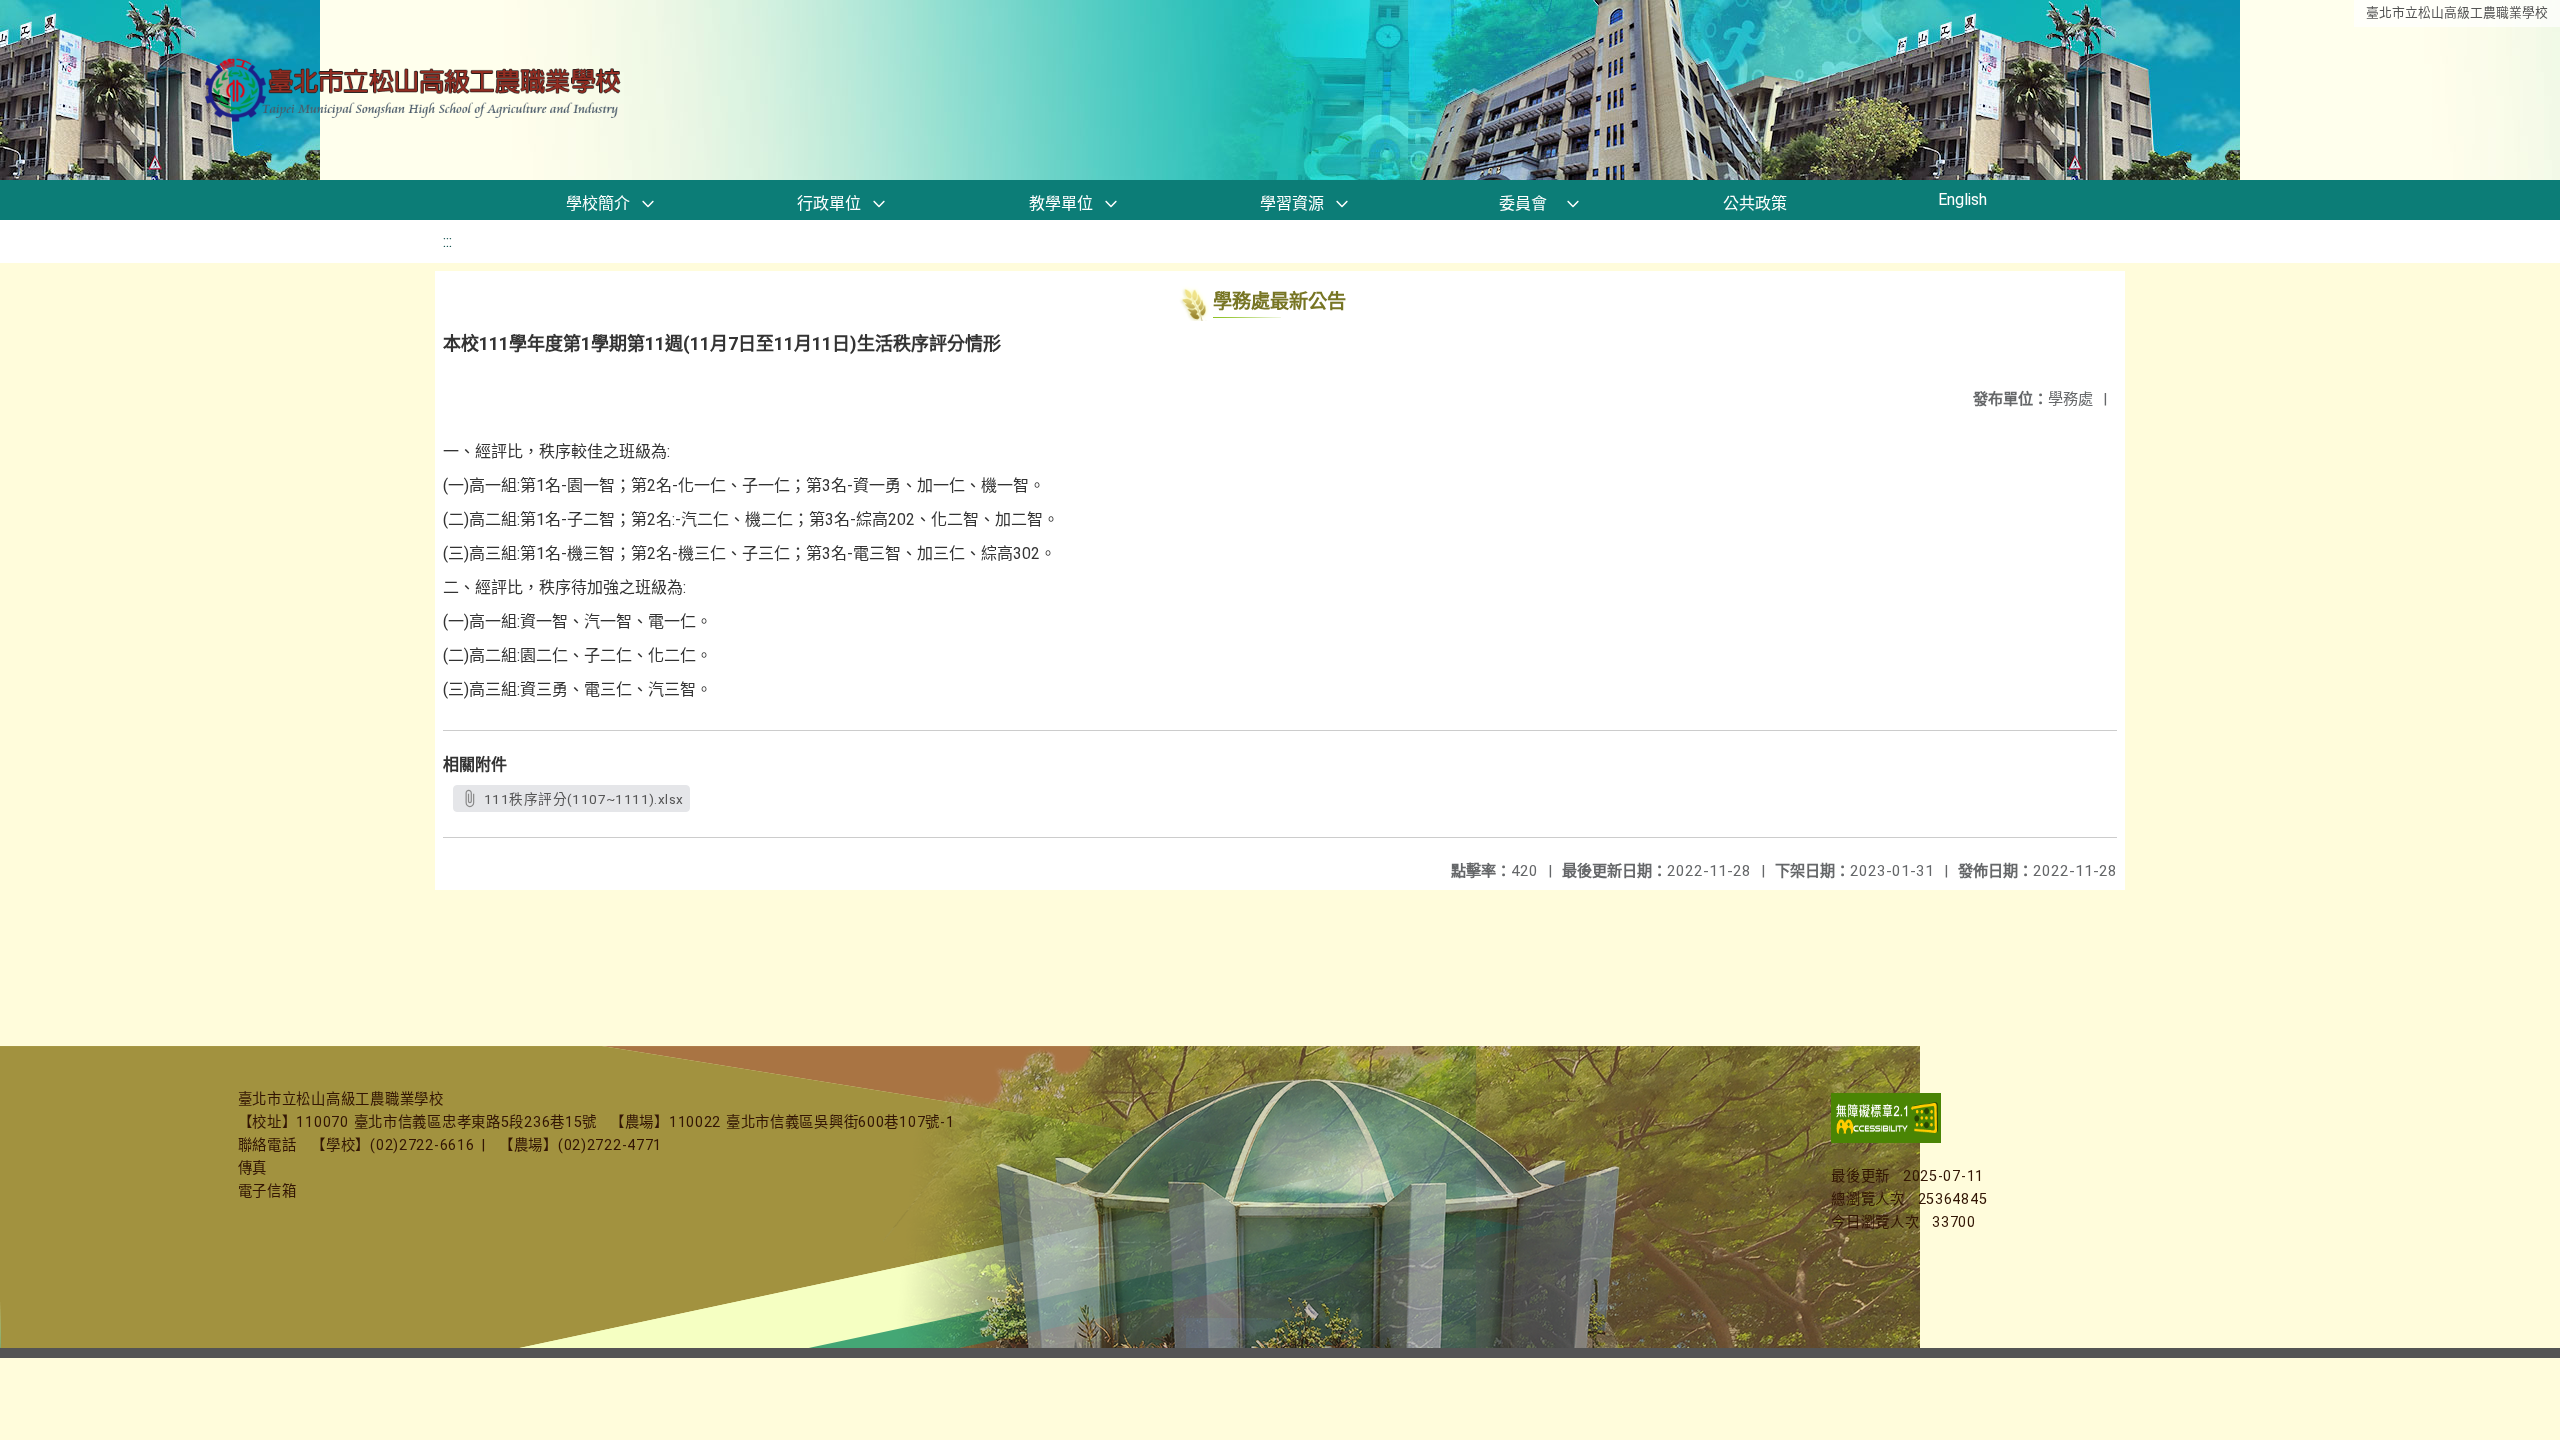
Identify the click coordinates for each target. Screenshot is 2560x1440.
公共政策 (1755, 203)
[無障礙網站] (1886, 1138)
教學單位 (1061, 203)
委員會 (1523, 203)
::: (447, 241)
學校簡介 (598, 203)
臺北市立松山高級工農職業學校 (2457, 12)
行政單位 (829, 203)
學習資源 (1292, 203)
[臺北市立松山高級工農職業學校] (415, 90)
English (1962, 199)
